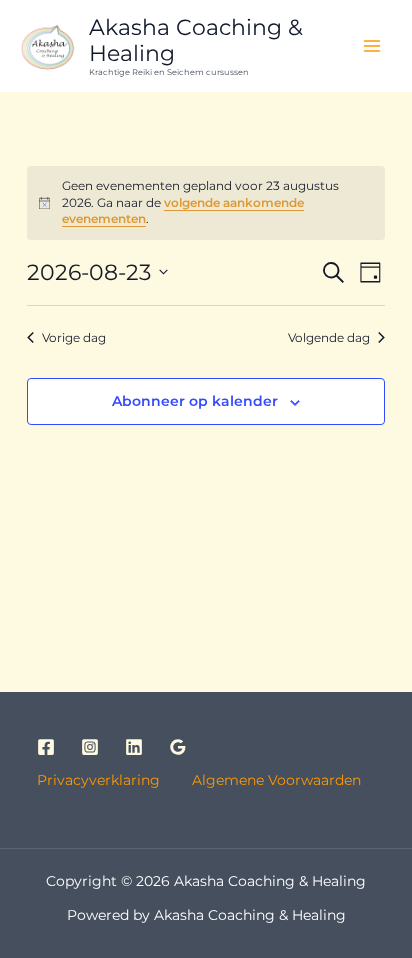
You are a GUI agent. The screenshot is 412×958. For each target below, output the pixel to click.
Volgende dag (329, 337)
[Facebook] (46, 747)
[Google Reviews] (178, 747)
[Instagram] (90, 747)
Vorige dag (74, 337)
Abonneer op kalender (195, 401)
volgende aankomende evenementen (183, 211)
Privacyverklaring (112, 780)
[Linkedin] (134, 747)
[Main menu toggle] (372, 46)
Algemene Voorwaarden (274, 780)
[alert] (206, 203)
